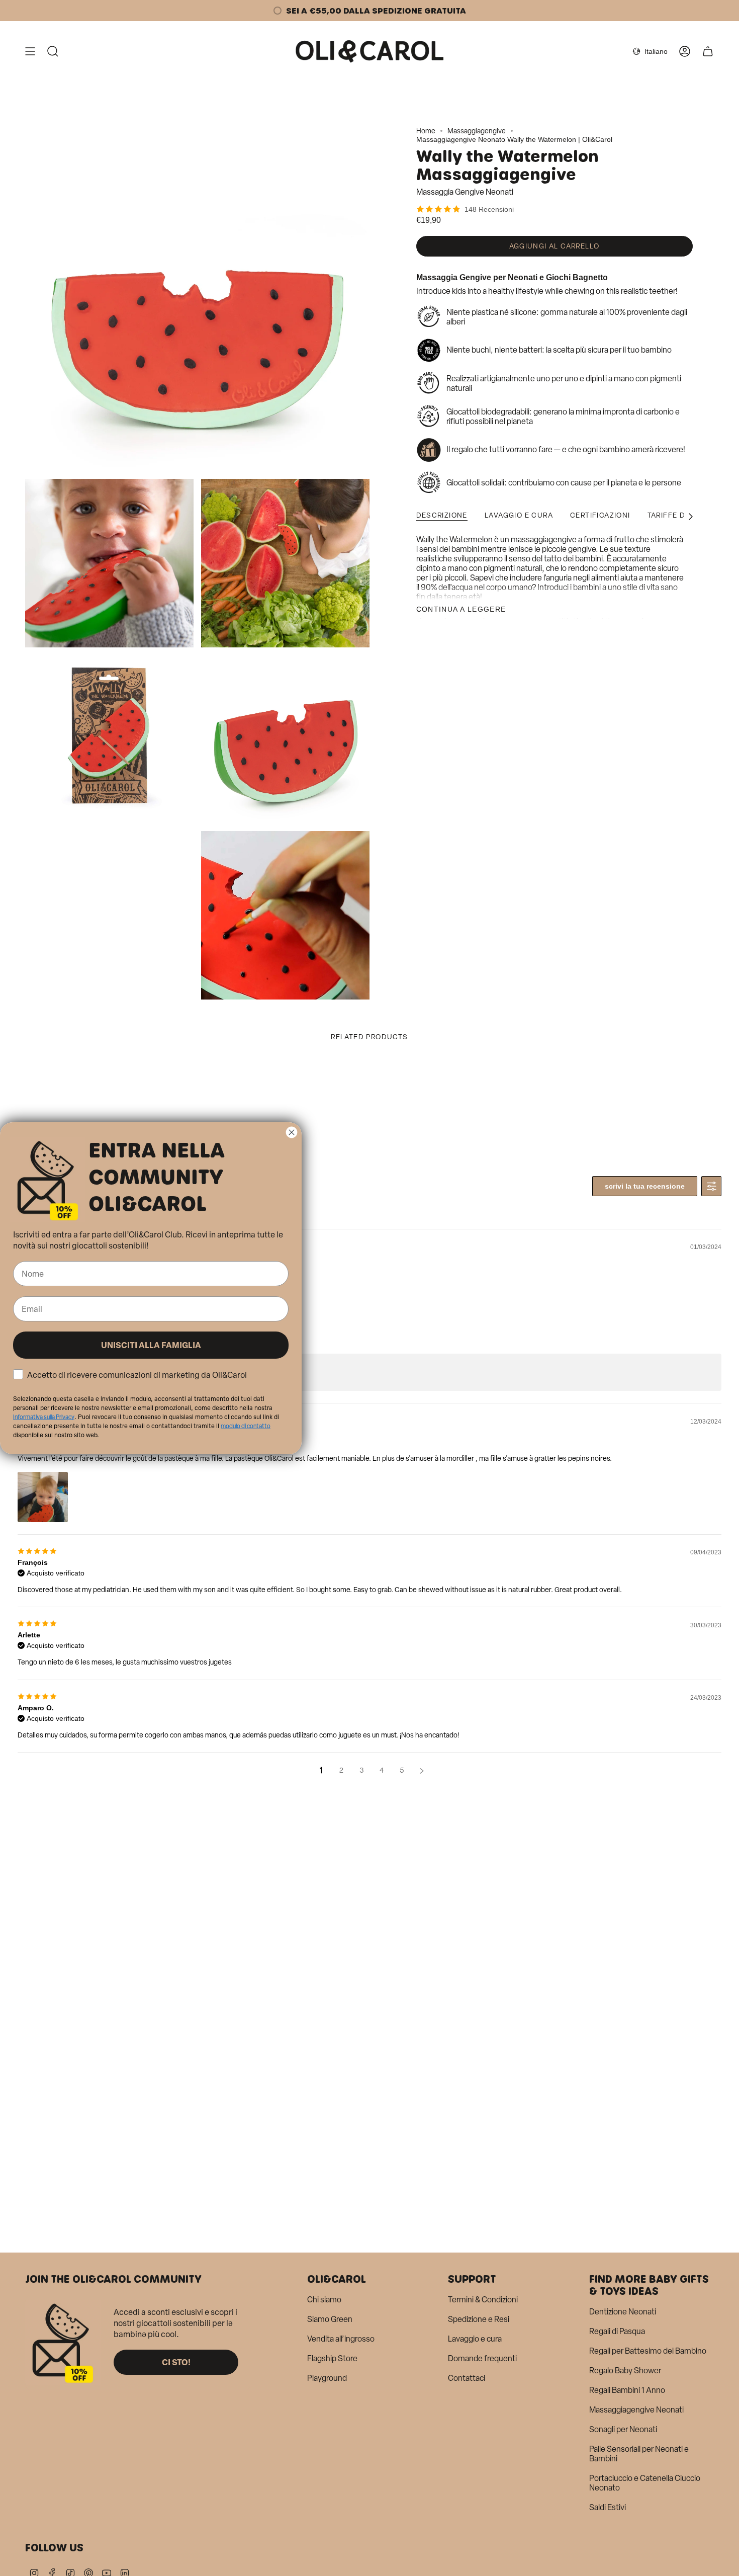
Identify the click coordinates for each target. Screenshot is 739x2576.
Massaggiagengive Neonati (636, 2410)
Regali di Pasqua (617, 2331)
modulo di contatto (246, 1426)
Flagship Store (332, 2358)
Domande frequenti (482, 2358)
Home (426, 131)
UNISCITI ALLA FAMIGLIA (151, 1345)
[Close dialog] (292, 1132)
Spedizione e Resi (479, 2319)
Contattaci (467, 2378)
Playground (327, 2378)
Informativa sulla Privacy (44, 1417)
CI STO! (176, 2362)
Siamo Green (330, 2319)
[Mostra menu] (30, 51)
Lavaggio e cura (475, 2339)
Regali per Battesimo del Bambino (648, 2351)
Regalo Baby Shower (625, 2371)
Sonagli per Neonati (623, 2429)
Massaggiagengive (477, 131)
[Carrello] (708, 51)
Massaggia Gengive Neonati (465, 192)
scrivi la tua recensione (645, 1186)
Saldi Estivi (608, 2507)
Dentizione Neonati (623, 2312)
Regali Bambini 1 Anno (627, 2390)
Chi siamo (324, 2300)
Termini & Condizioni (483, 2300)
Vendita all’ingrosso (341, 2339)
